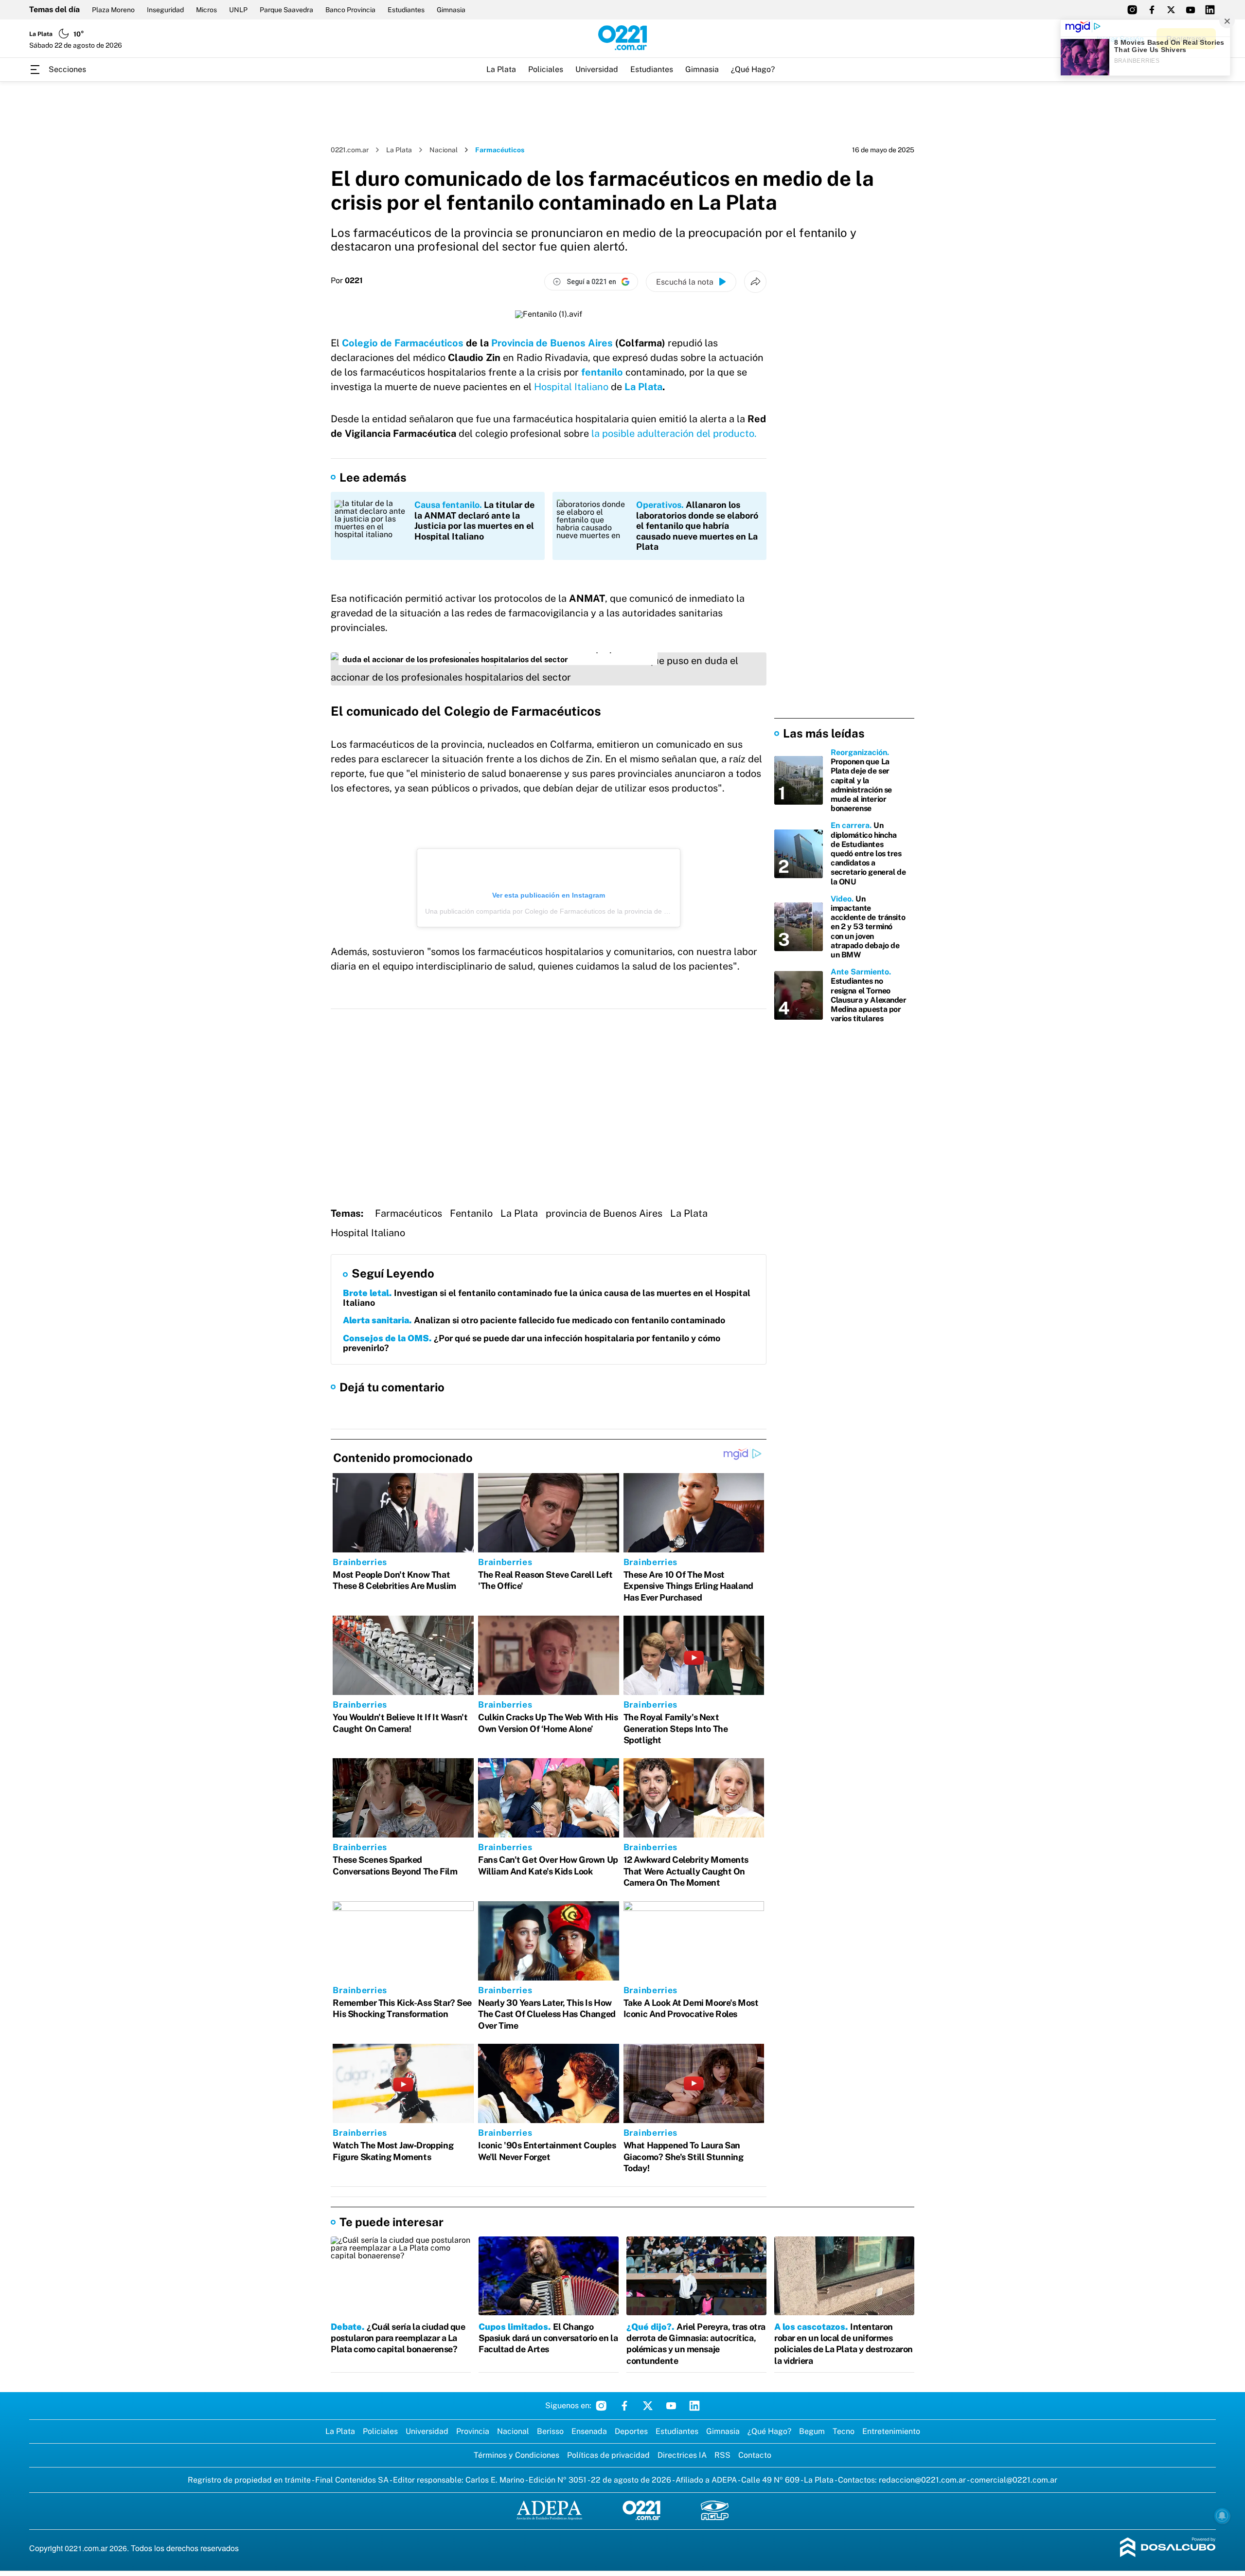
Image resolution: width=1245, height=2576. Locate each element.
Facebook (624, 2406)
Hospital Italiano (571, 387)
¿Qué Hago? (753, 69)
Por (347, 281)
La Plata (501, 69)
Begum (812, 2431)
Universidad (597, 69)
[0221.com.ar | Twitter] (1171, 10)
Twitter (648, 2406)
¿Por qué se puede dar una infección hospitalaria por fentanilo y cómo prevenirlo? (532, 1343)
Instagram (601, 2406)
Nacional (444, 150)
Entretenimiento (891, 2431)
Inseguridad (165, 10)
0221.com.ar (350, 150)
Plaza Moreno (113, 10)
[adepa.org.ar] (549, 2511)
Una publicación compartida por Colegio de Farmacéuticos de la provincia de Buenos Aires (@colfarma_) (587, 911)
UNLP (238, 10)
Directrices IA (682, 2455)
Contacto (755, 2455)
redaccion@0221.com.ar (922, 2480)
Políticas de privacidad (608, 2455)
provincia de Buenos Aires (604, 1213)
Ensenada (589, 2431)
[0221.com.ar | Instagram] (1132, 10)
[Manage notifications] (1222, 2516)
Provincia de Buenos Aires (552, 343)
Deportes (631, 2431)
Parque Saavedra (286, 10)
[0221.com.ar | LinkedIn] (1210, 10)
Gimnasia (451, 10)
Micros (206, 10)
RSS (722, 2455)
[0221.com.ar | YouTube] (1191, 10)
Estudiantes (406, 10)
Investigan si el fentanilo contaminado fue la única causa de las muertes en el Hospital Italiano (547, 1298)
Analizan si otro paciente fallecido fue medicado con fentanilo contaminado (534, 1320)
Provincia (473, 2431)
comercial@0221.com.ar (1014, 2480)
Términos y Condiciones (516, 2455)
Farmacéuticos (409, 1213)
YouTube (671, 2406)
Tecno (844, 2431)
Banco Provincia (350, 10)
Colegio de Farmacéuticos (403, 343)
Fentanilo (471, 1213)
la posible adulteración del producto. (674, 433)
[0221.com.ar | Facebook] (1152, 10)
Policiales (546, 69)
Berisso (550, 2431)
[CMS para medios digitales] (1168, 2548)
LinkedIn (694, 2406)
